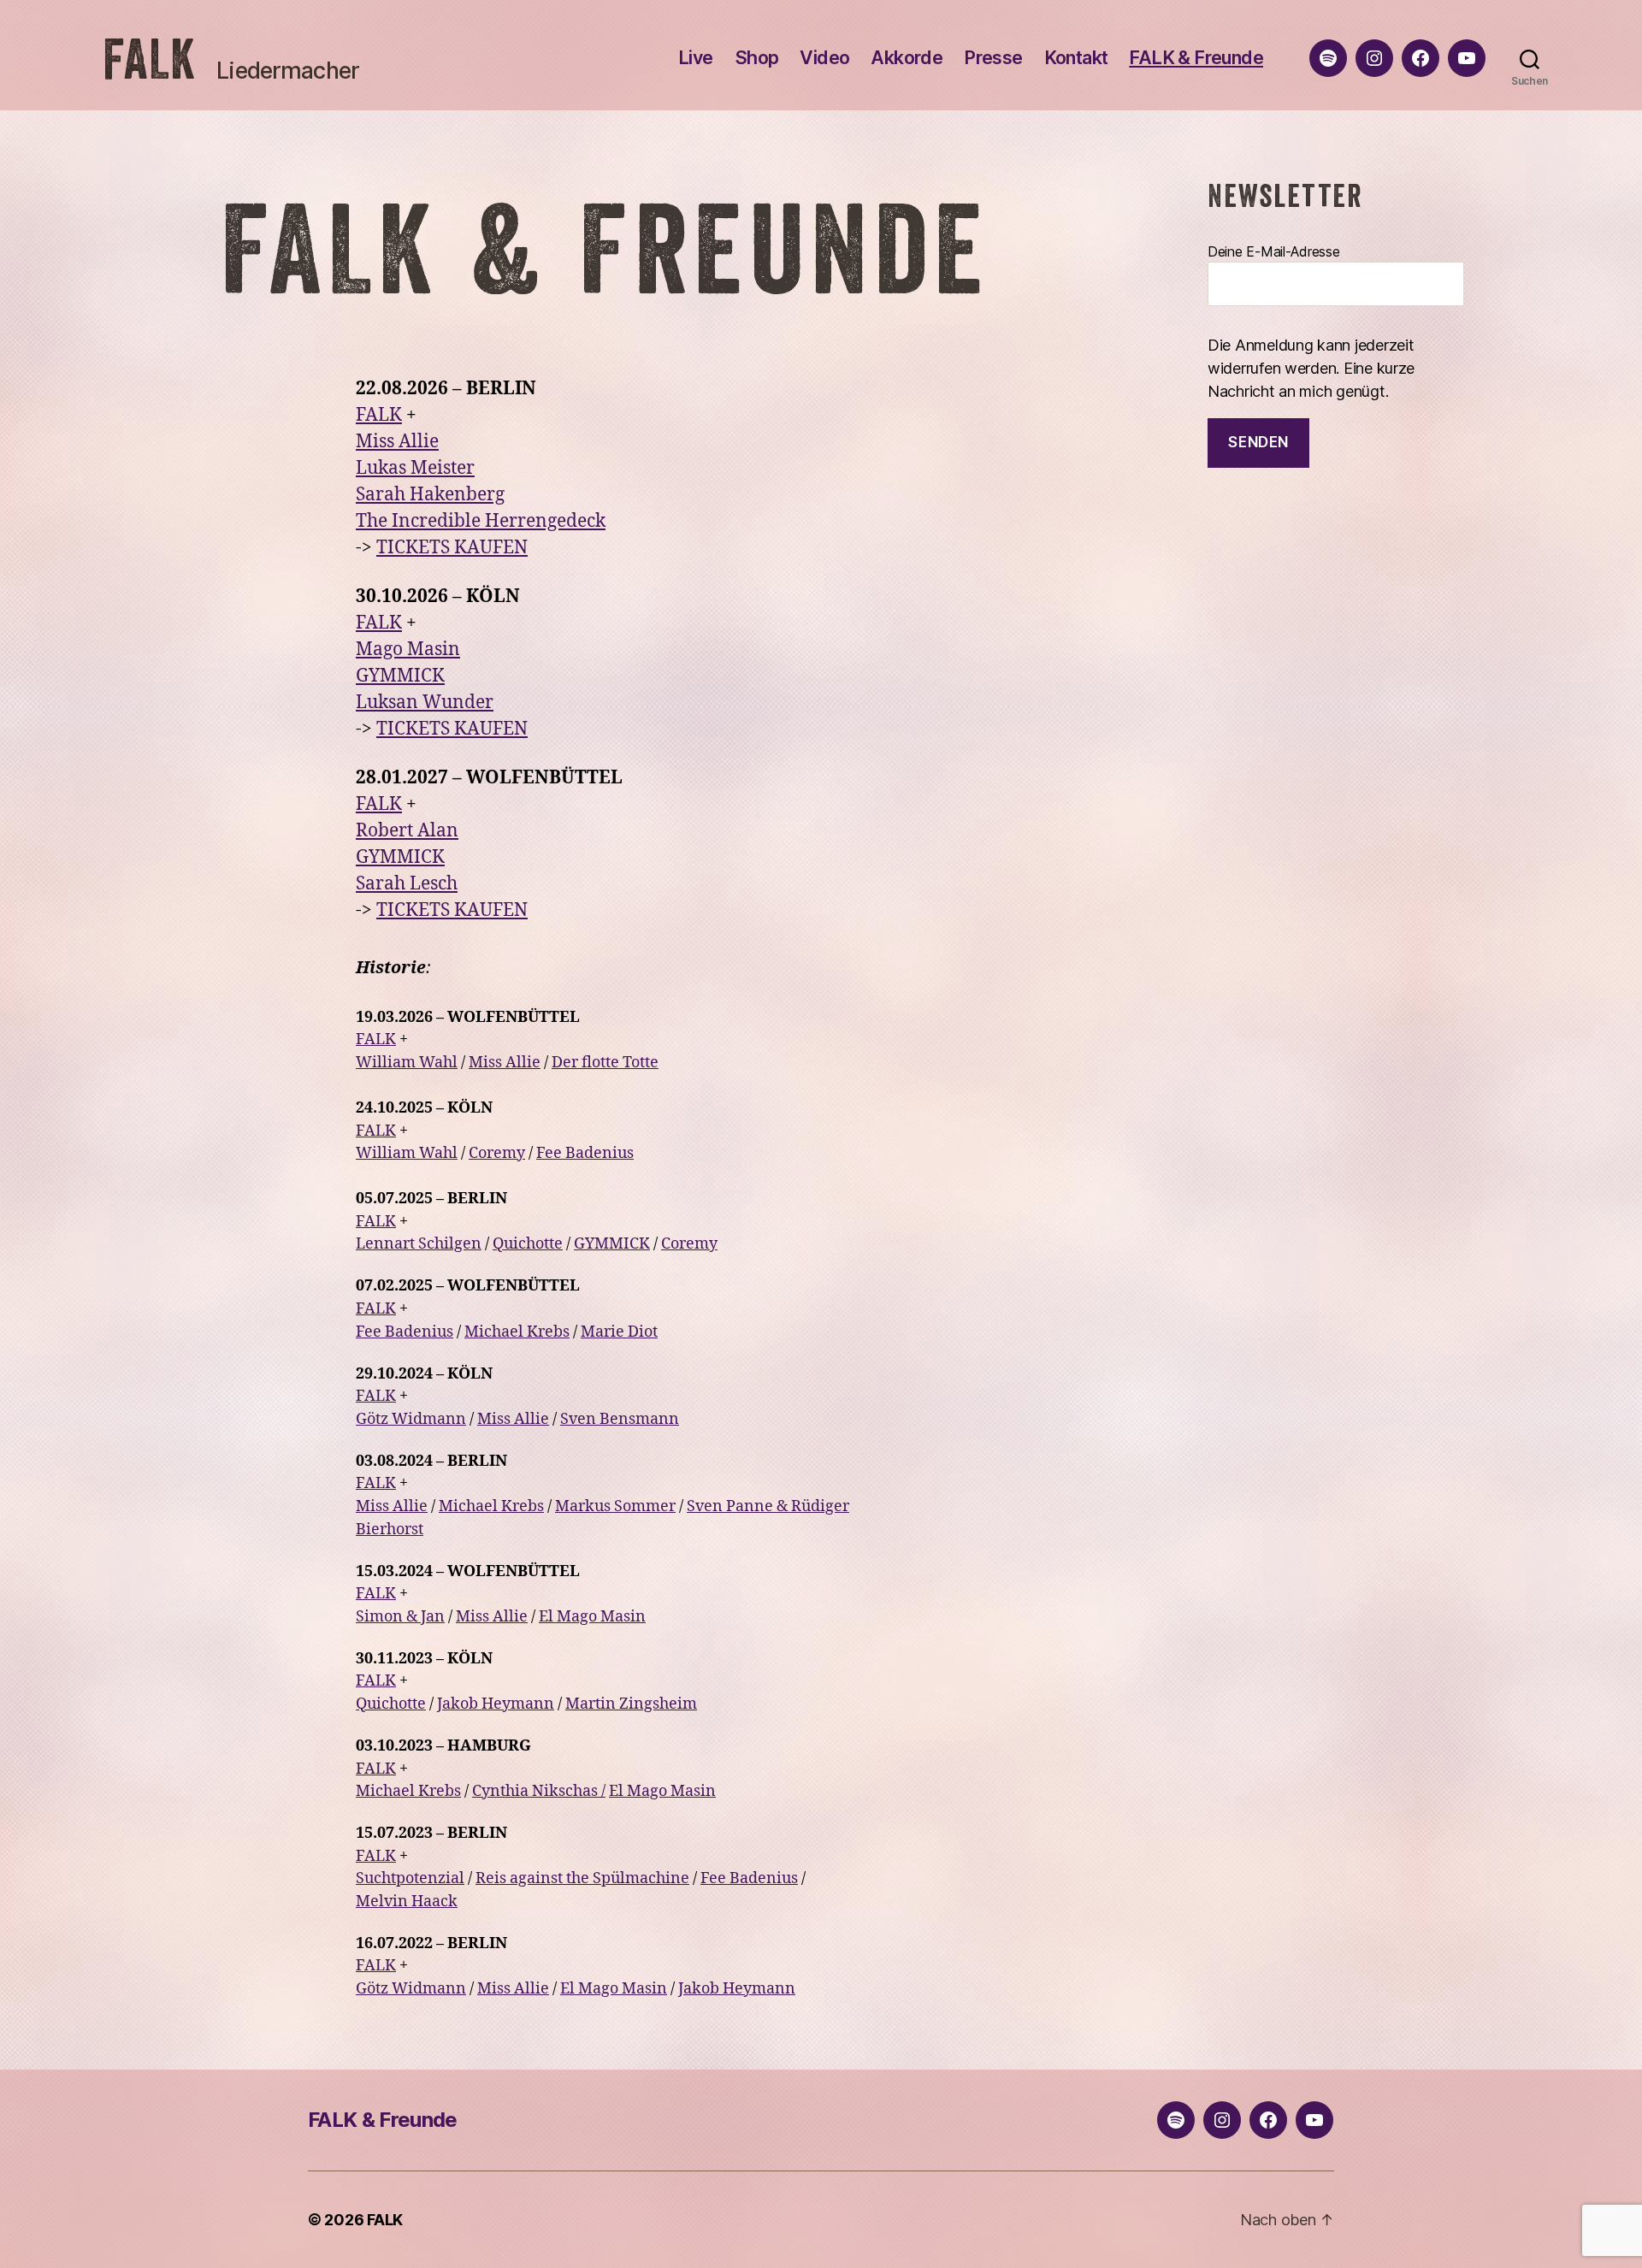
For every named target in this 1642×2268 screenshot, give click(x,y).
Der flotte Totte (605, 1063)
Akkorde (907, 58)
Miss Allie (397, 442)
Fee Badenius (585, 1153)
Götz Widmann (411, 1419)
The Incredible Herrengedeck (481, 521)
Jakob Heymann (496, 1704)
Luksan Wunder (425, 703)
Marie (604, 1332)
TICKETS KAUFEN (452, 548)
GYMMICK (400, 676)
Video (824, 58)
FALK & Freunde (1196, 58)
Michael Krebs (517, 1332)
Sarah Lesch (407, 884)
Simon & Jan (400, 1617)
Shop (757, 58)
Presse (993, 58)
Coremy (497, 1153)
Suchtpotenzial (410, 1878)
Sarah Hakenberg (430, 495)
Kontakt (1076, 58)
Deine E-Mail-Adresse (1274, 251)
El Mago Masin (592, 1617)
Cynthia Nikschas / (539, 1791)
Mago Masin (408, 650)
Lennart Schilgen (419, 1244)
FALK (149, 59)
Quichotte (528, 1244)
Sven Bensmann (620, 1419)
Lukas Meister (415, 468)
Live (696, 58)
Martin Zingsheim (631, 1704)
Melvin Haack (407, 1902)
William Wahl (407, 1063)
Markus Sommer (615, 1506)
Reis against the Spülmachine (582, 1878)
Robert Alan (407, 831)
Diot (643, 1332)
